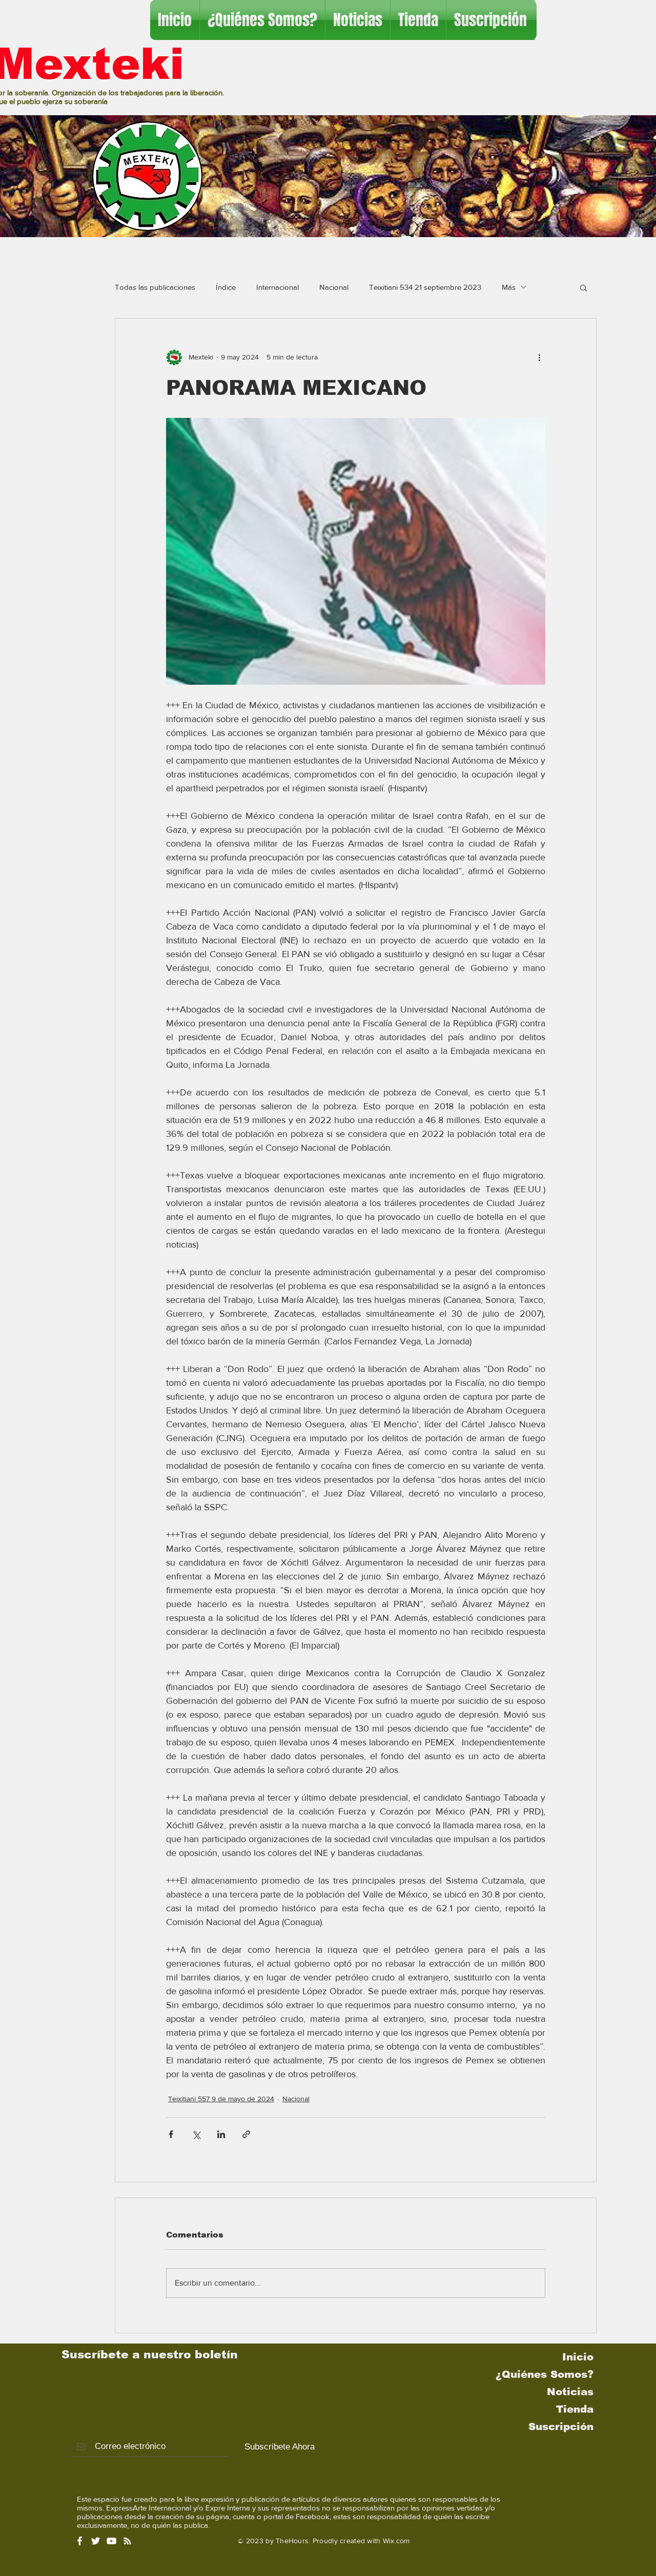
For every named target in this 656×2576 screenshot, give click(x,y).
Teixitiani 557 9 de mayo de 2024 (221, 2099)
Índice (226, 287)
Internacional (278, 287)
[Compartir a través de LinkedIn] (221, 2134)
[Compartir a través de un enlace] (246, 2134)
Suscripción (561, 2426)
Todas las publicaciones (155, 287)
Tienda (575, 2409)
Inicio (578, 2357)
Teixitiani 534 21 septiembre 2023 (425, 287)
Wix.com (396, 2541)
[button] (583, 287)
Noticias (570, 2392)
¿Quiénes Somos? (545, 2374)
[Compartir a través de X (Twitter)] (196, 2134)
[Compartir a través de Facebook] (171, 2134)
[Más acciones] (539, 357)
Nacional (334, 287)
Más (509, 287)
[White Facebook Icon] (80, 2541)
